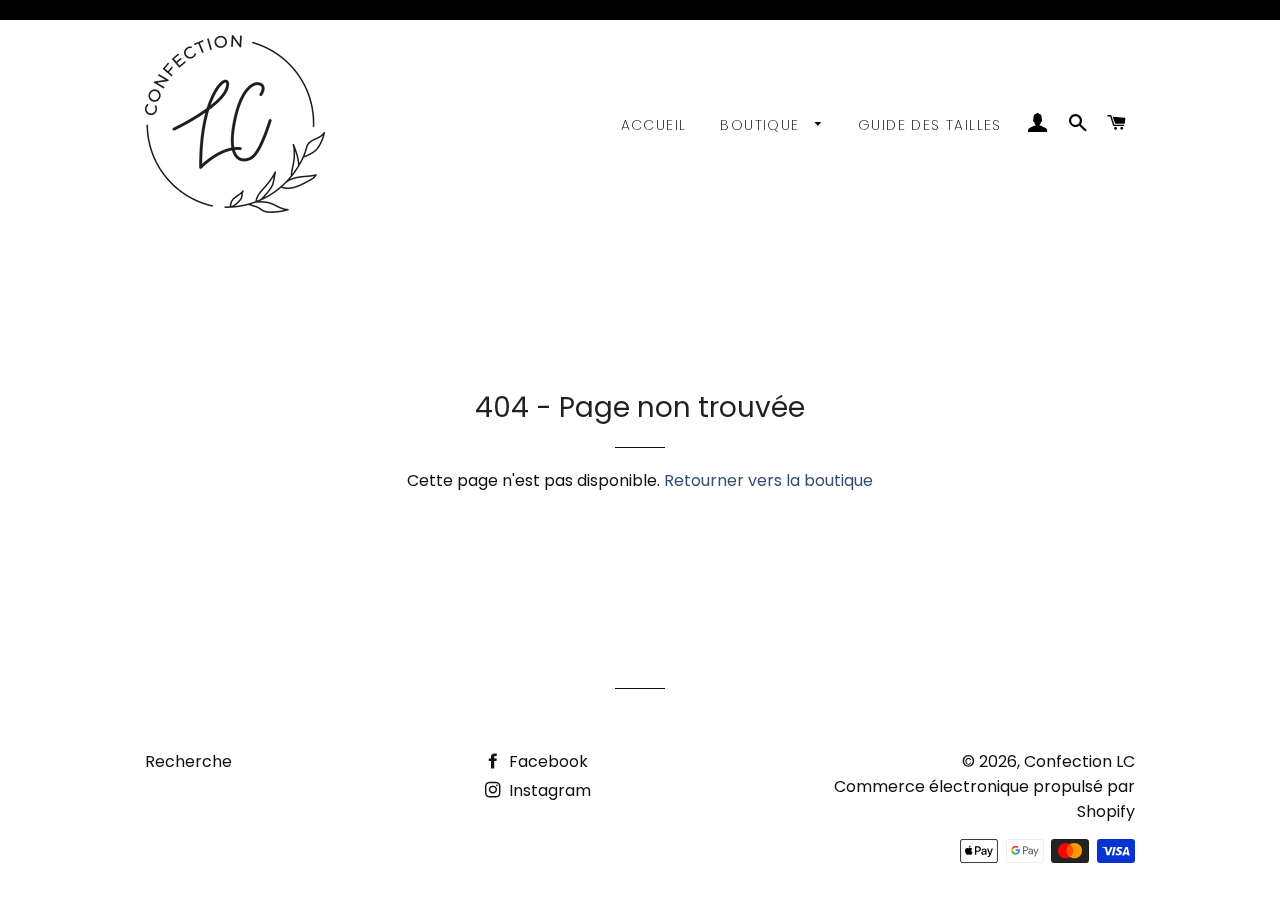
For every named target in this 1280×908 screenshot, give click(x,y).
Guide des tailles (930, 125)
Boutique (762, 125)
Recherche (188, 761)
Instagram (548, 790)
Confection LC (1079, 761)
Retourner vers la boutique (768, 480)
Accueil (654, 125)
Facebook (546, 761)
